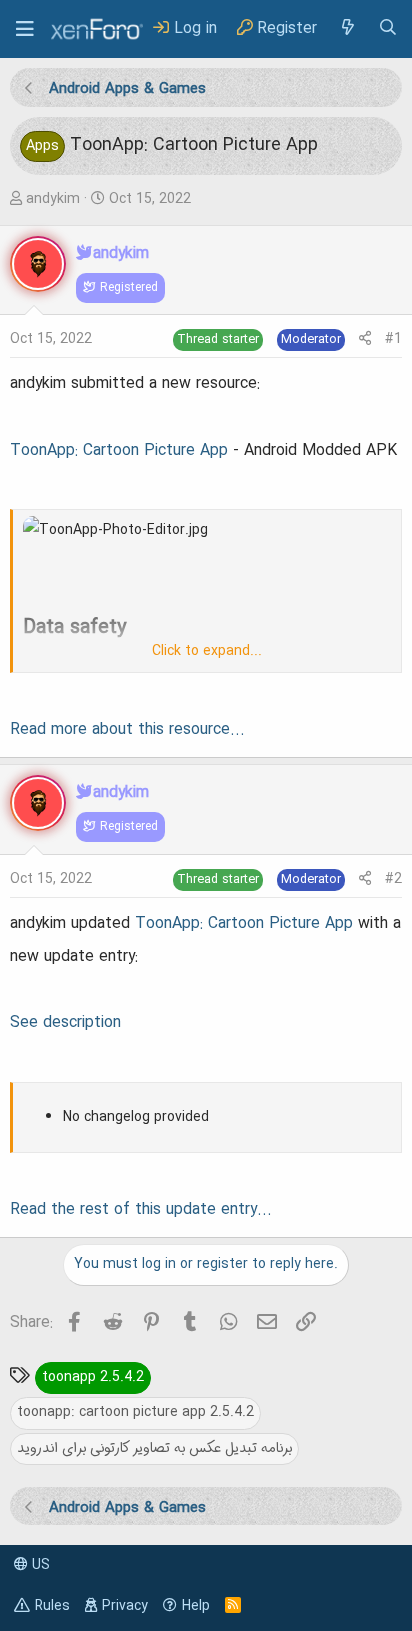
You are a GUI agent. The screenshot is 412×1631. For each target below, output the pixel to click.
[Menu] (25, 29)
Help (196, 1606)
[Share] (365, 339)
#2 (393, 879)
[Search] (388, 28)
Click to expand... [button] (207, 651)
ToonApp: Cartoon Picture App (119, 451)
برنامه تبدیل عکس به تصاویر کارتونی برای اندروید (154, 1448)
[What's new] (347, 28)
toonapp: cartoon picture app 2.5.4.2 (135, 1412)
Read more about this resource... (127, 730)
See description (65, 1023)
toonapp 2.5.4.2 (93, 1377)
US (39, 1565)
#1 (393, 339)
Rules (52, 1606)
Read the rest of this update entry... (141, 1210)
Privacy (125, 1606)
